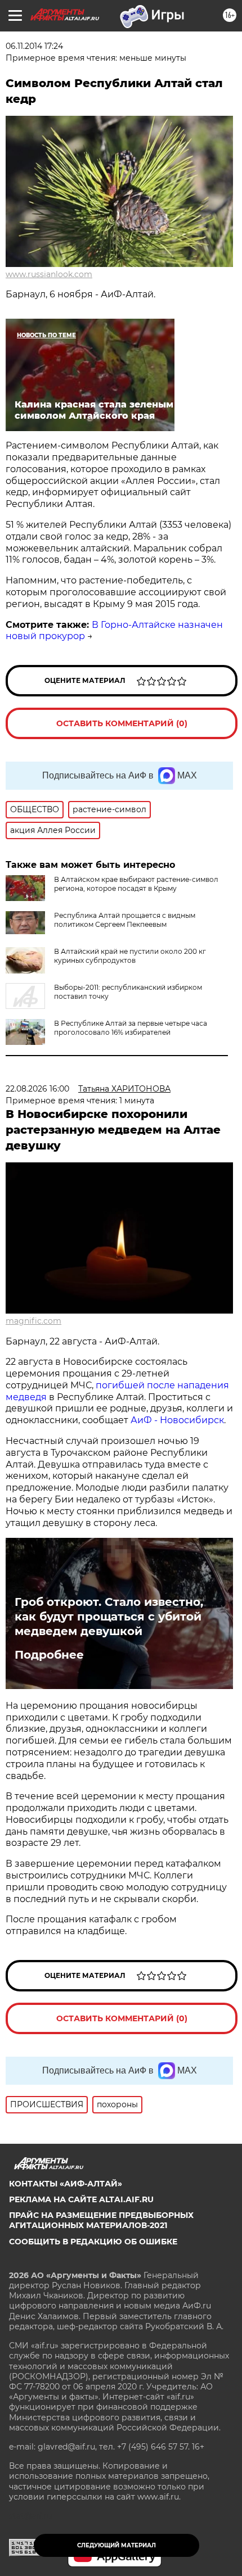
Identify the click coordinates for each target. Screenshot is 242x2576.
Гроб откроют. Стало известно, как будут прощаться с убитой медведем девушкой (109, 1617)
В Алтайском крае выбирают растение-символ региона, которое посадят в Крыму (136, 884)
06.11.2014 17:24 (34, 46)
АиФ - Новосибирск (177, 1420)
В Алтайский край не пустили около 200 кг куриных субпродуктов (130, 956)
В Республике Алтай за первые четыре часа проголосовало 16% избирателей (131, 1028)
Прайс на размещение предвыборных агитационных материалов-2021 (101, 2220)
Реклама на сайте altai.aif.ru (81, 2199)
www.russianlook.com (49, 274)
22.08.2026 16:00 (37, 1089)
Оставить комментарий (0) (122, 723)
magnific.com (33, 1321)
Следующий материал (116, 2545)
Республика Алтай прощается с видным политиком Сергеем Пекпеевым (125, 920)
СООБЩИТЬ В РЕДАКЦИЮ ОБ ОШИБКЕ (93, 2242)
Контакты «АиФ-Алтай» (66, 2184)
